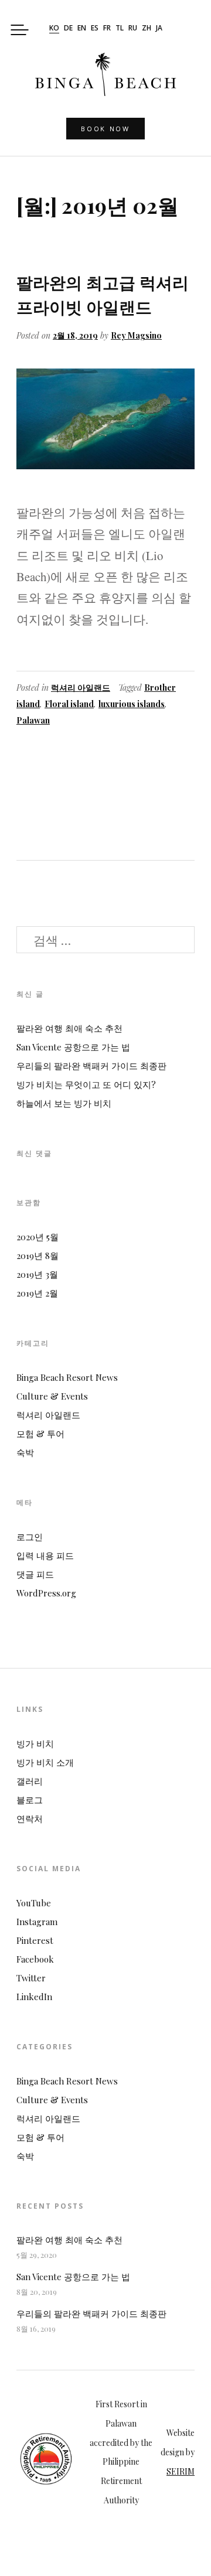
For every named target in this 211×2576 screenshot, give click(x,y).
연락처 (30, 1818)
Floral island (69, 704)
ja (159, 29)
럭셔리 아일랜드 (81, 687)
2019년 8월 (38, 1255)
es (95, 29)
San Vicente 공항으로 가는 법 (73, 1047)
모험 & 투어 (40, 1434)
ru (133, 29)
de (68, 29)
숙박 (25, 1452)
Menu (20, 30)
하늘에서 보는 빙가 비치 (64, 1103)
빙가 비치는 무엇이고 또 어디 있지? (86, 1084)
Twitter (31, 1978)
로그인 (30, 1537)
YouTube (34, 1903)
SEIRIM (181, 2471)
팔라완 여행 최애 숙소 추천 (69, 1028)
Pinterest (35, 1940)
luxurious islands (132, 704)
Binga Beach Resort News (67, 1377)
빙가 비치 (35, 1744)
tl (120, 29)
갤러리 (30, 1781)
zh (147, 29)
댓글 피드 (35, 1574)
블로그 (30, 1800)
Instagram (37, 1922)
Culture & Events (52, 1396)
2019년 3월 (37, 1274)
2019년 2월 (37, 1293)
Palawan (33, 720)
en (82, 29)
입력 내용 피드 (45, 1555)
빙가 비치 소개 (45, 1762)
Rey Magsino (136, 335)
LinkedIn (34, 1997)
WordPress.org (46, 1593)
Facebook (35, 1959)
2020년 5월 (38, 1237)
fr (107, 29)
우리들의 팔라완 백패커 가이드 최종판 (91, 1066)
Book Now (105, 129)
